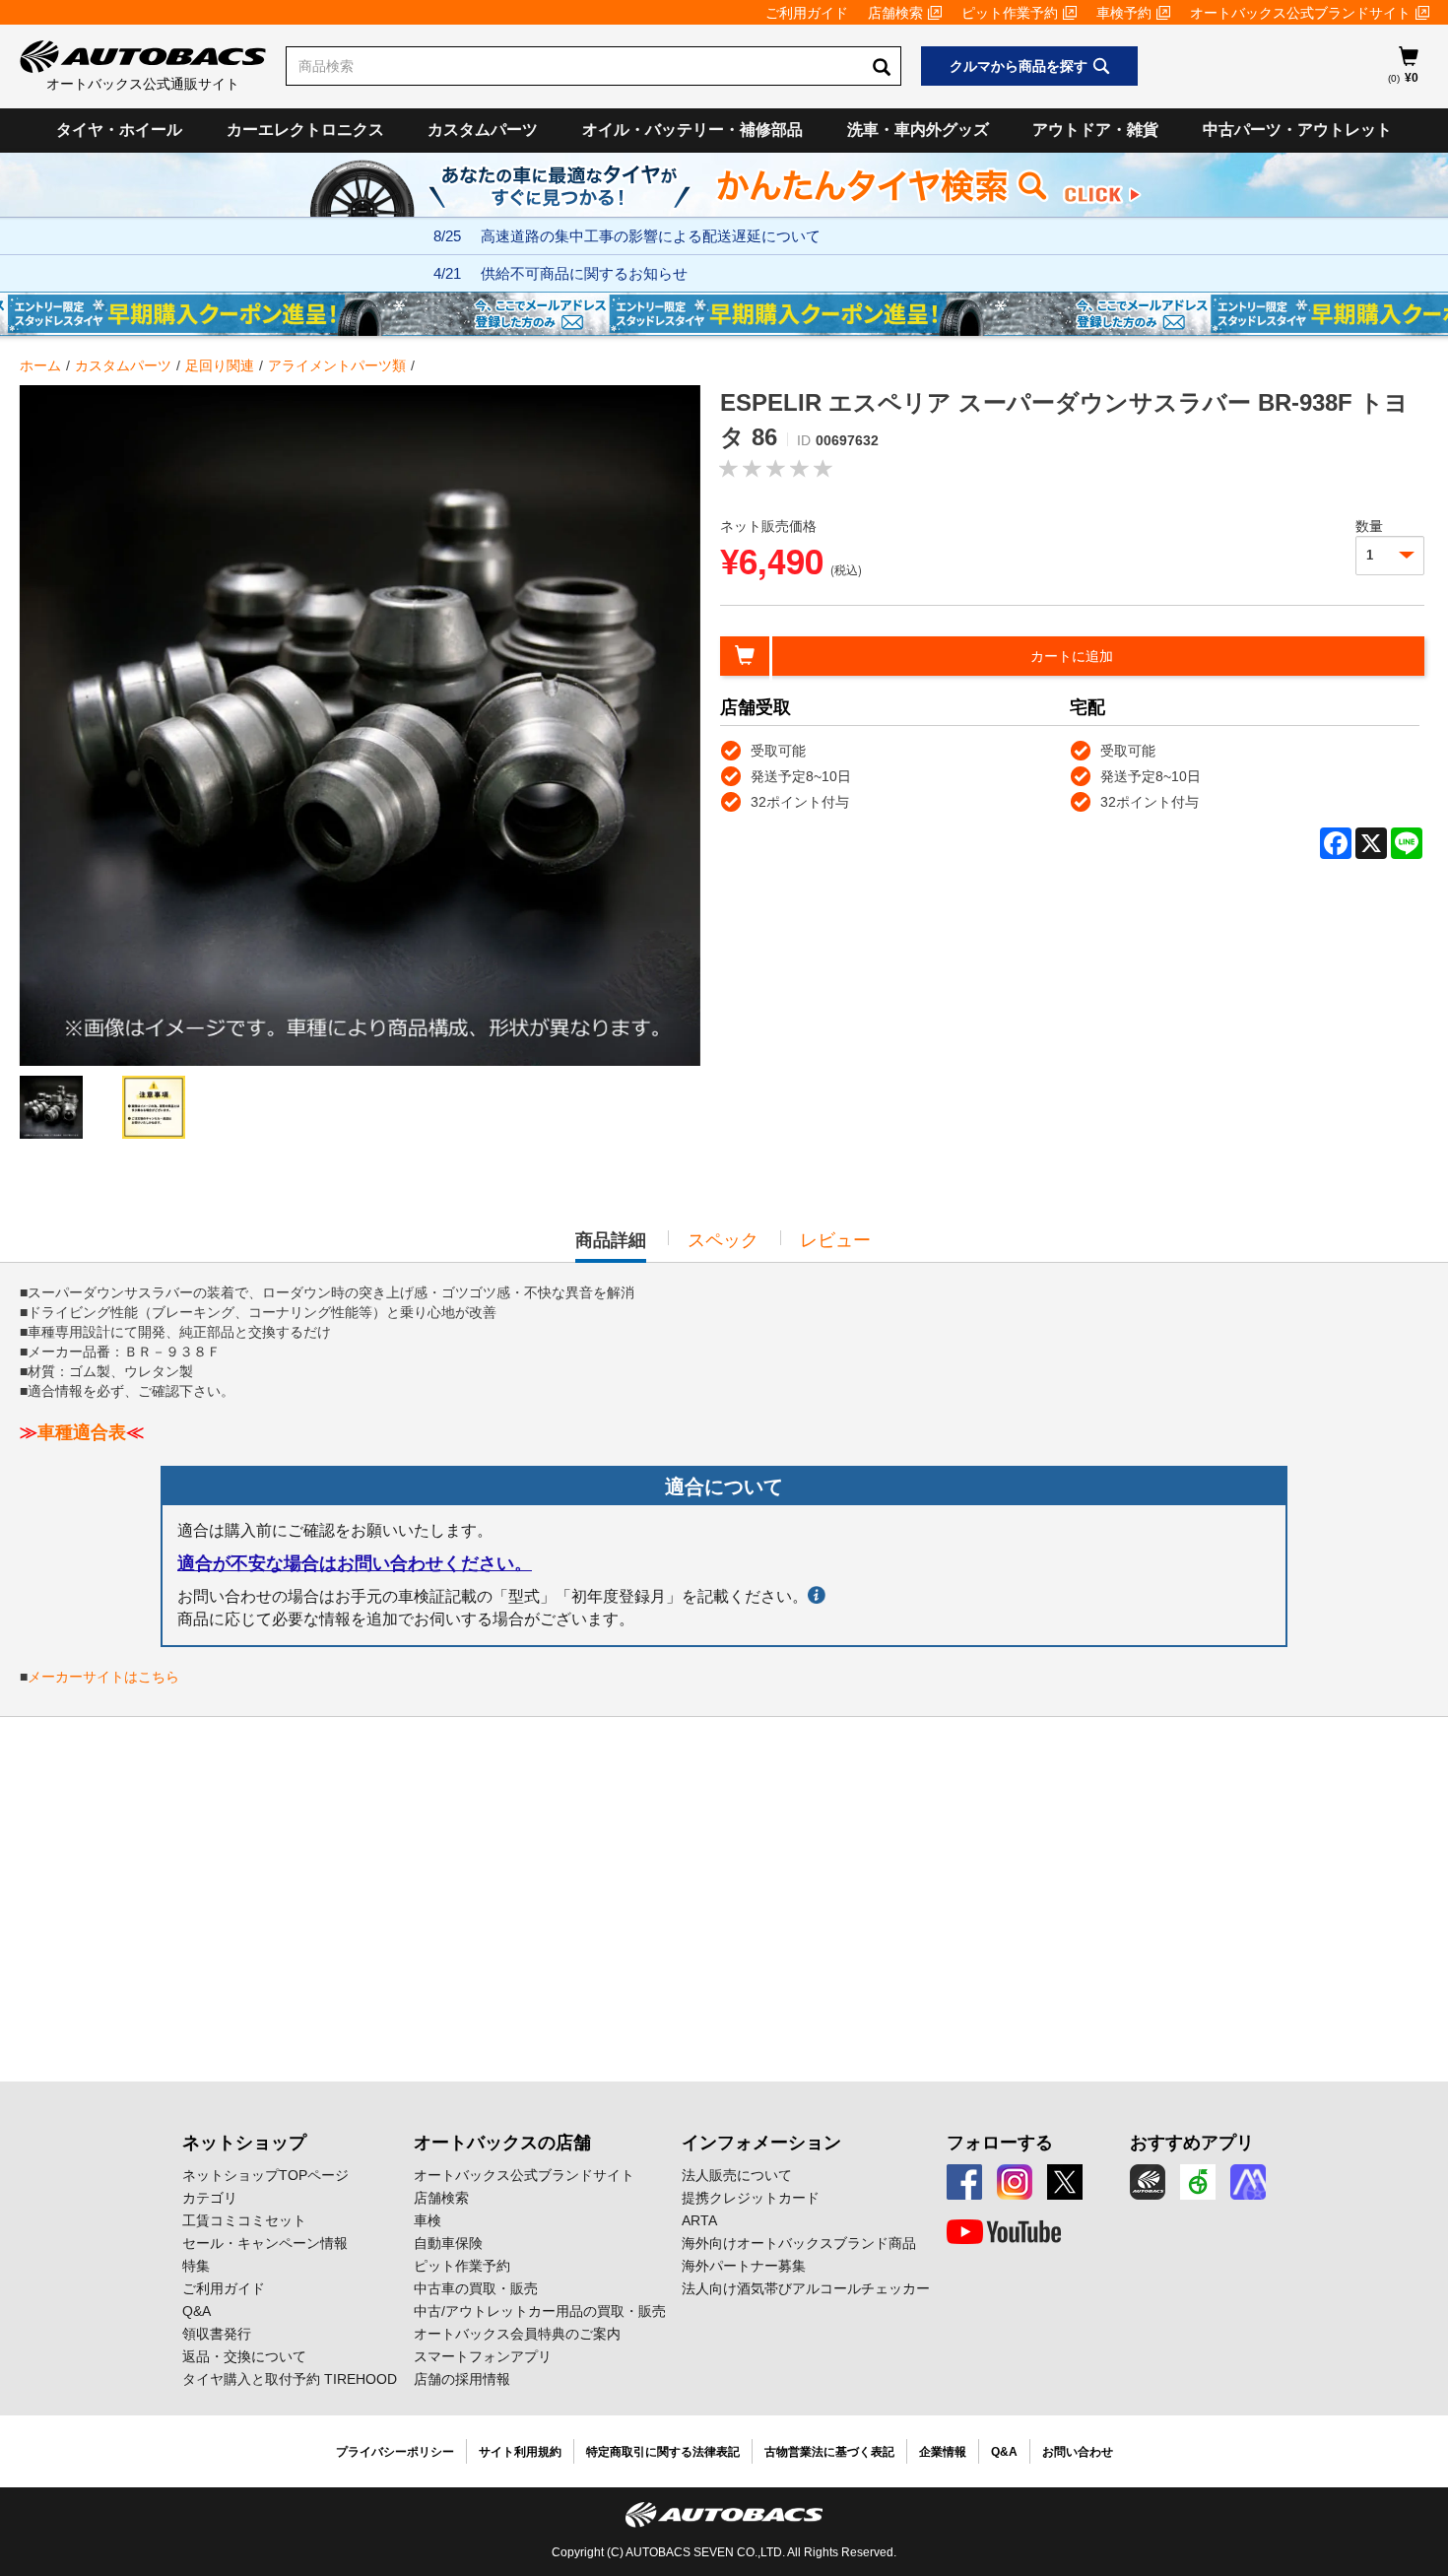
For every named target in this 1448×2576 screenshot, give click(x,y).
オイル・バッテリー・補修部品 (692, 130)
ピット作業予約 (1010, 13)
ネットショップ (244, 2143)
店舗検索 (895, 13)
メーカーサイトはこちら (103, 1677)
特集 (196, 2266)
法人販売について (737, 2175)
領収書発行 (217, 2334)
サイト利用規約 (520, 2452)
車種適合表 (82, 1432)
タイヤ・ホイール (119, 130)
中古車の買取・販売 (476, 2288)
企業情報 (943, 2452)
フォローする (1000, 2143)
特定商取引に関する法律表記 (663, 2452)
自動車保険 (448, 2243)
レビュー (835, 1240)
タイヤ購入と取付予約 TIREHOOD (290, 2379)
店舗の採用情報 (462, 2379)
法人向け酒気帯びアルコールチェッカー (806, 2288)
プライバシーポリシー (395, 2452)
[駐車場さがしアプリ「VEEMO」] (1198, 2182)
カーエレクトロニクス (305, 130)
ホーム (40, 365)
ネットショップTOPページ (265, 2175)
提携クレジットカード (751, 2198)
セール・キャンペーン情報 (265, 2243)
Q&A (197, 2311)
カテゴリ (210, 2198)
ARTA (699, 2220)
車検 (428, 2220)
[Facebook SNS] (964, 2182)
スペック (723, 1240)
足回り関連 (220, 365)
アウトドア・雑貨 (1095, 130)
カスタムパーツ (483, 130)
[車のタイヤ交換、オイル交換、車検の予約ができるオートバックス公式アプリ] (1148, 2182)
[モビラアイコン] (1248, 2182)
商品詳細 (611, 1246)
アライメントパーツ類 (337, 365)
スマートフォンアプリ (483, 2356)
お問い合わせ (1078, 2452)
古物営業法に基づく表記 (829, 2452)
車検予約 (1124, 13)
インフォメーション (761, 2143)
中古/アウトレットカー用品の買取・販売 (540, 2311)
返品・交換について (244, 2356)
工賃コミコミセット (244, 2220)
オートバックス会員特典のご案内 (517, 2334)
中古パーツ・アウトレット (1297, 130)
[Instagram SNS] (1015, 2182)
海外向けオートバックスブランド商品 (799, 2243)
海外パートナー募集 (744, 2266)
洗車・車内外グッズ (918, 130)
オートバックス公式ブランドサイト (1300, 13)
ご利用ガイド (807, 13)
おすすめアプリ (1192, 2143)
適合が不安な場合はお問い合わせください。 (355, 1563)
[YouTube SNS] (1004, 2232)
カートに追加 (1072, 656)
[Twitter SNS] (1065, 2182)
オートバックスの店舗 (502, 2143)
